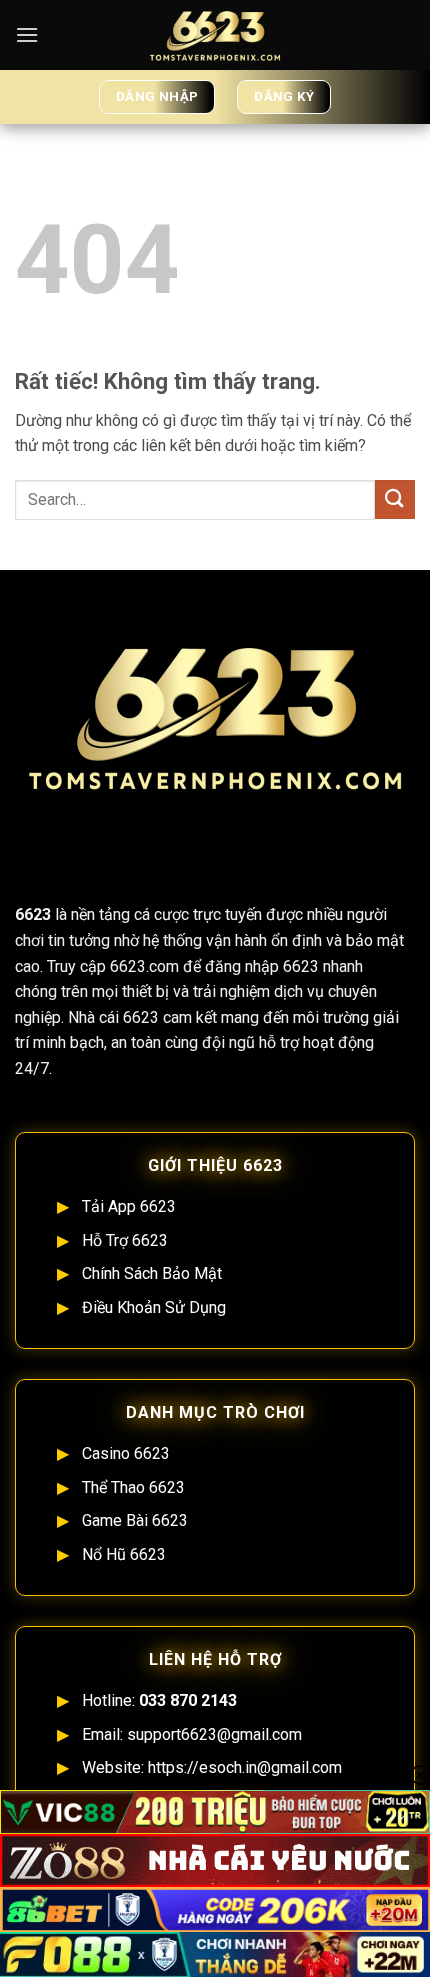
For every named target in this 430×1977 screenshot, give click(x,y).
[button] (27, 34)
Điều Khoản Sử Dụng (154, 1307)
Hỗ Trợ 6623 (125, 1240)
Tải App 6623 (129, 1206)
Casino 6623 (126, 1453)
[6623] (215, 35)
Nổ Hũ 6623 (124, 1554)
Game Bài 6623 (135, 1520)
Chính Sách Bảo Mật (152, 1273)
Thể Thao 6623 (133, 1487)
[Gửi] (395, 499)
